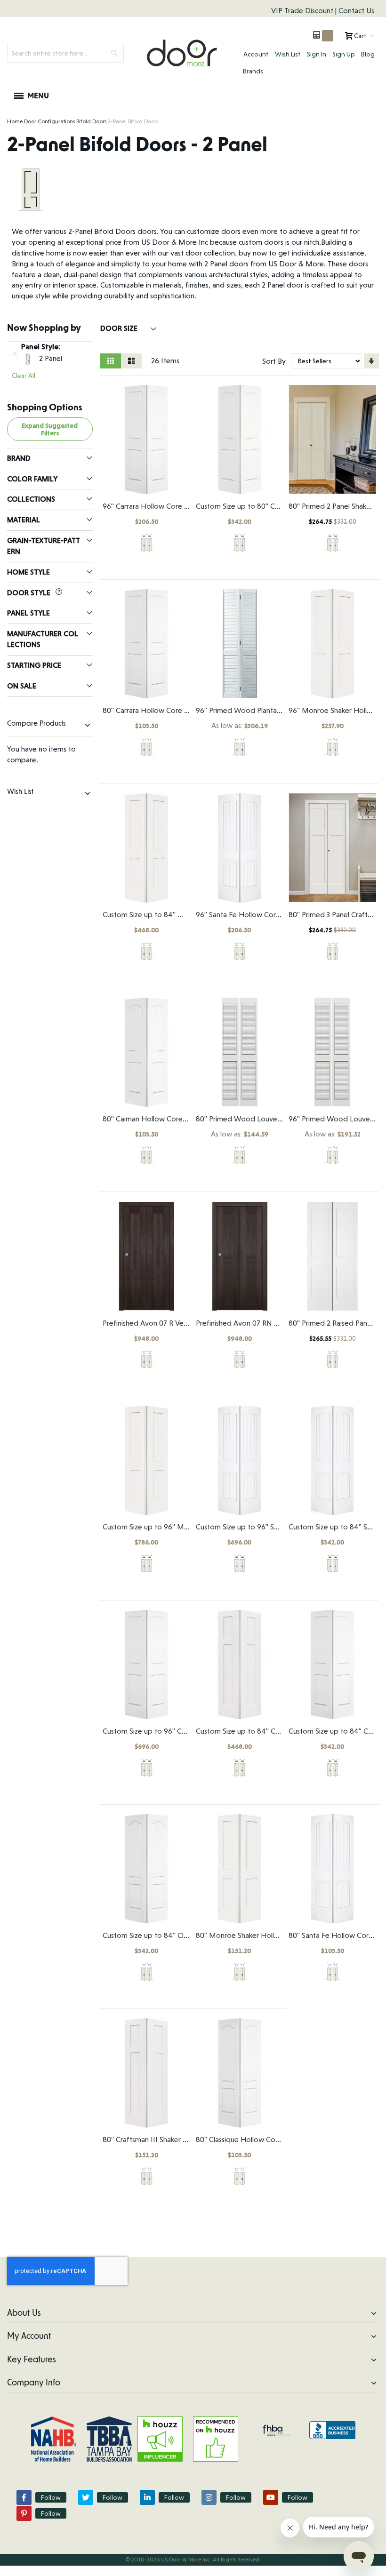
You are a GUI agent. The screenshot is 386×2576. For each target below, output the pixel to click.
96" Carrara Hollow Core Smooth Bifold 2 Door (179, 506)
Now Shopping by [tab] (44, 328)
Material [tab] (24, 520)
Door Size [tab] (120, 328)
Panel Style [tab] (28, 613)
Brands (253, 71)
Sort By (274, 361)
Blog (368, 54)
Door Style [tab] (30, 593)
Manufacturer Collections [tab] (43, 639)
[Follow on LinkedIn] (147, 2497)
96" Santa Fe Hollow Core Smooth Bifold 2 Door (275, 915)
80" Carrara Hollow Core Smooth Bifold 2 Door (179, 710)
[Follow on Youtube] (271, 2497)
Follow (51, 2497)
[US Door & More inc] (182, 53)
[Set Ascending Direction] (371, 361)
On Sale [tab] (22, 686)
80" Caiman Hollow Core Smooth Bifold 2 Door (180, 1119)
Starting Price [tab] (34, 665)
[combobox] (65, 53)
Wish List (288, 54)
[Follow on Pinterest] (24, 2513)
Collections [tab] (31, 499)
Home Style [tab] (28, 572)
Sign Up (344, 54)
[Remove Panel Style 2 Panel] (15, 353)
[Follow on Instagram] (209, 2497)
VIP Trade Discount (303, 11)
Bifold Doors (91, 121)
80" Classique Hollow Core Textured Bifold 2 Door (277, 2140)
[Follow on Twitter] (86, 2497)
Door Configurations (49, 121)
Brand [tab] (19, 458)
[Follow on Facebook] (24, 2497)
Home (15, 121)
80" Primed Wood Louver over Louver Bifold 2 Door (281, 1119)
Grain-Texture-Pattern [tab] (44, 546)
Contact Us (356, 11)
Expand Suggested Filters (50, 429)
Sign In (317, 54)
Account (256, 54)
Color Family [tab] (32, 479)
